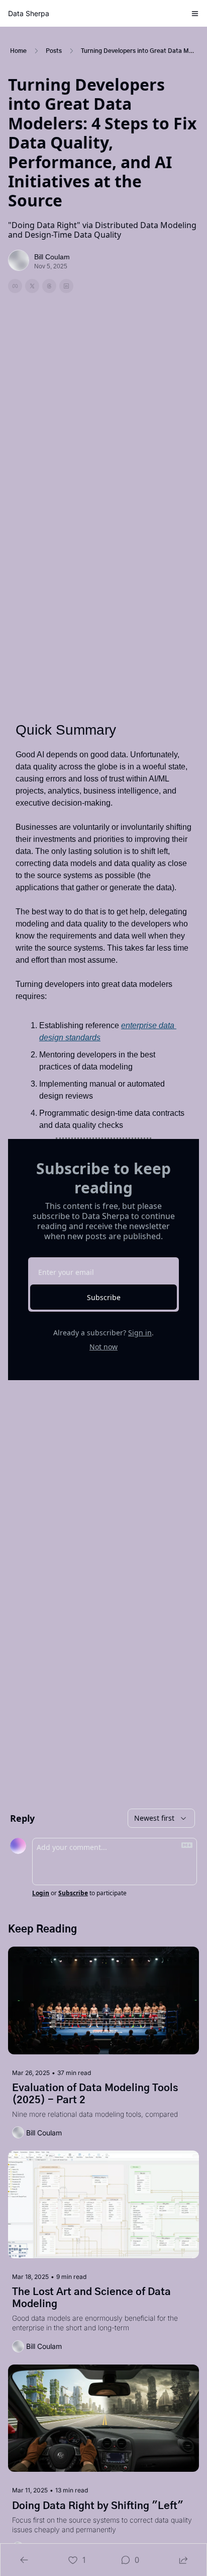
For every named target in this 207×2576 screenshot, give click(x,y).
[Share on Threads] (49, 286)
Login (41, 1893)
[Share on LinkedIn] (66, 286)
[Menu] (195, 14)
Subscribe (104, 1297)
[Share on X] (32, 286)
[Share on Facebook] (15, 286)
